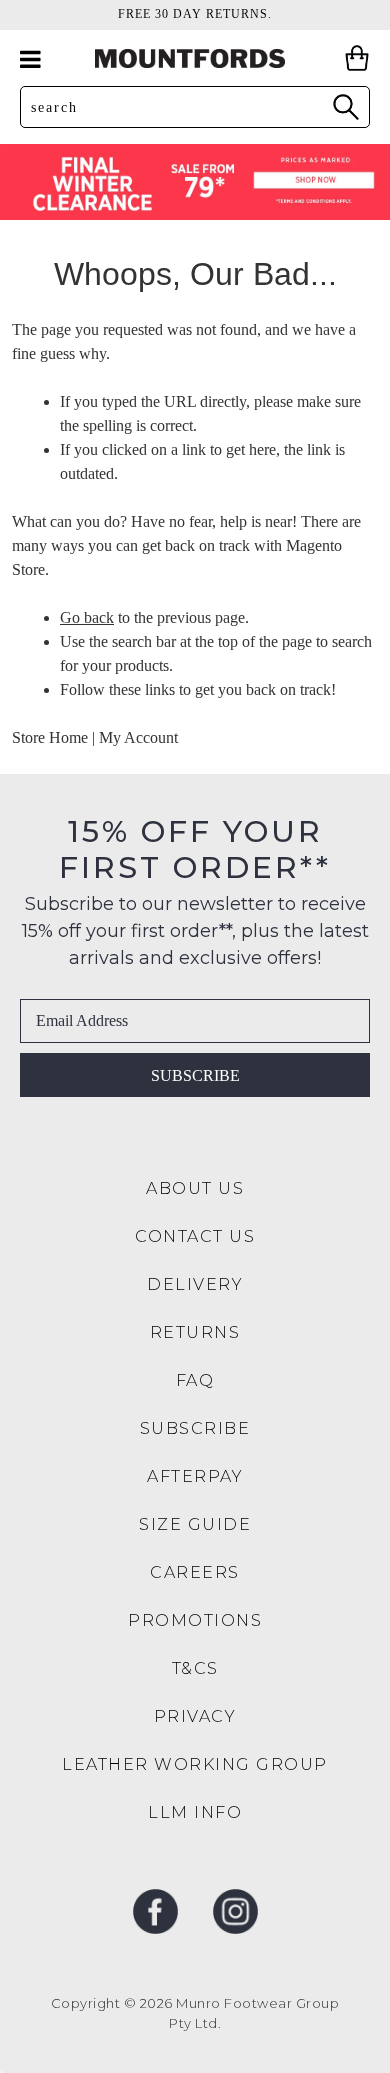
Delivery (195, 1284)
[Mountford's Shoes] (195, 58)
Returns (195, 1332)
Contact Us (195, 1236)
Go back (87, 617)
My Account (138, 737)
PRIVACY (195, 1716)
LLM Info (195, 1812)
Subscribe (195, 1075)
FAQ (195, 1380)
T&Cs (195, 1668)
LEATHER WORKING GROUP (195, 1764)
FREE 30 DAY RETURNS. (195, 14)
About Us (195, 1188)
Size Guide (195, 1524)
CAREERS (195, 1572)
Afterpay (195, 1476)
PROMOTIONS (195, 1620)
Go (345, 106)
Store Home (50, 737)
